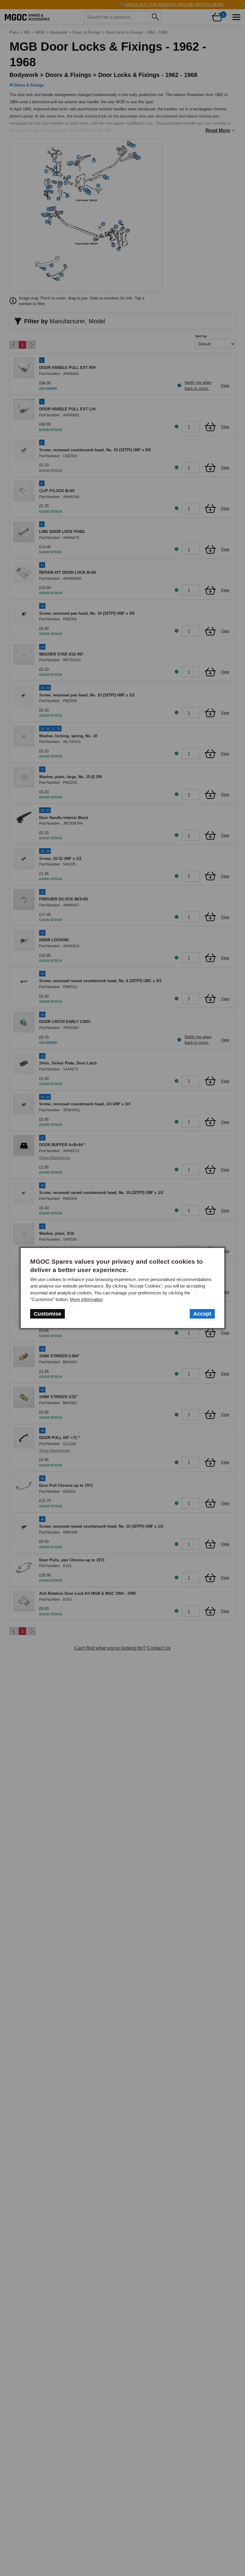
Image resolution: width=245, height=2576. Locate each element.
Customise (48, 1314)
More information (86, 1299)
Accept (202, 1314)
